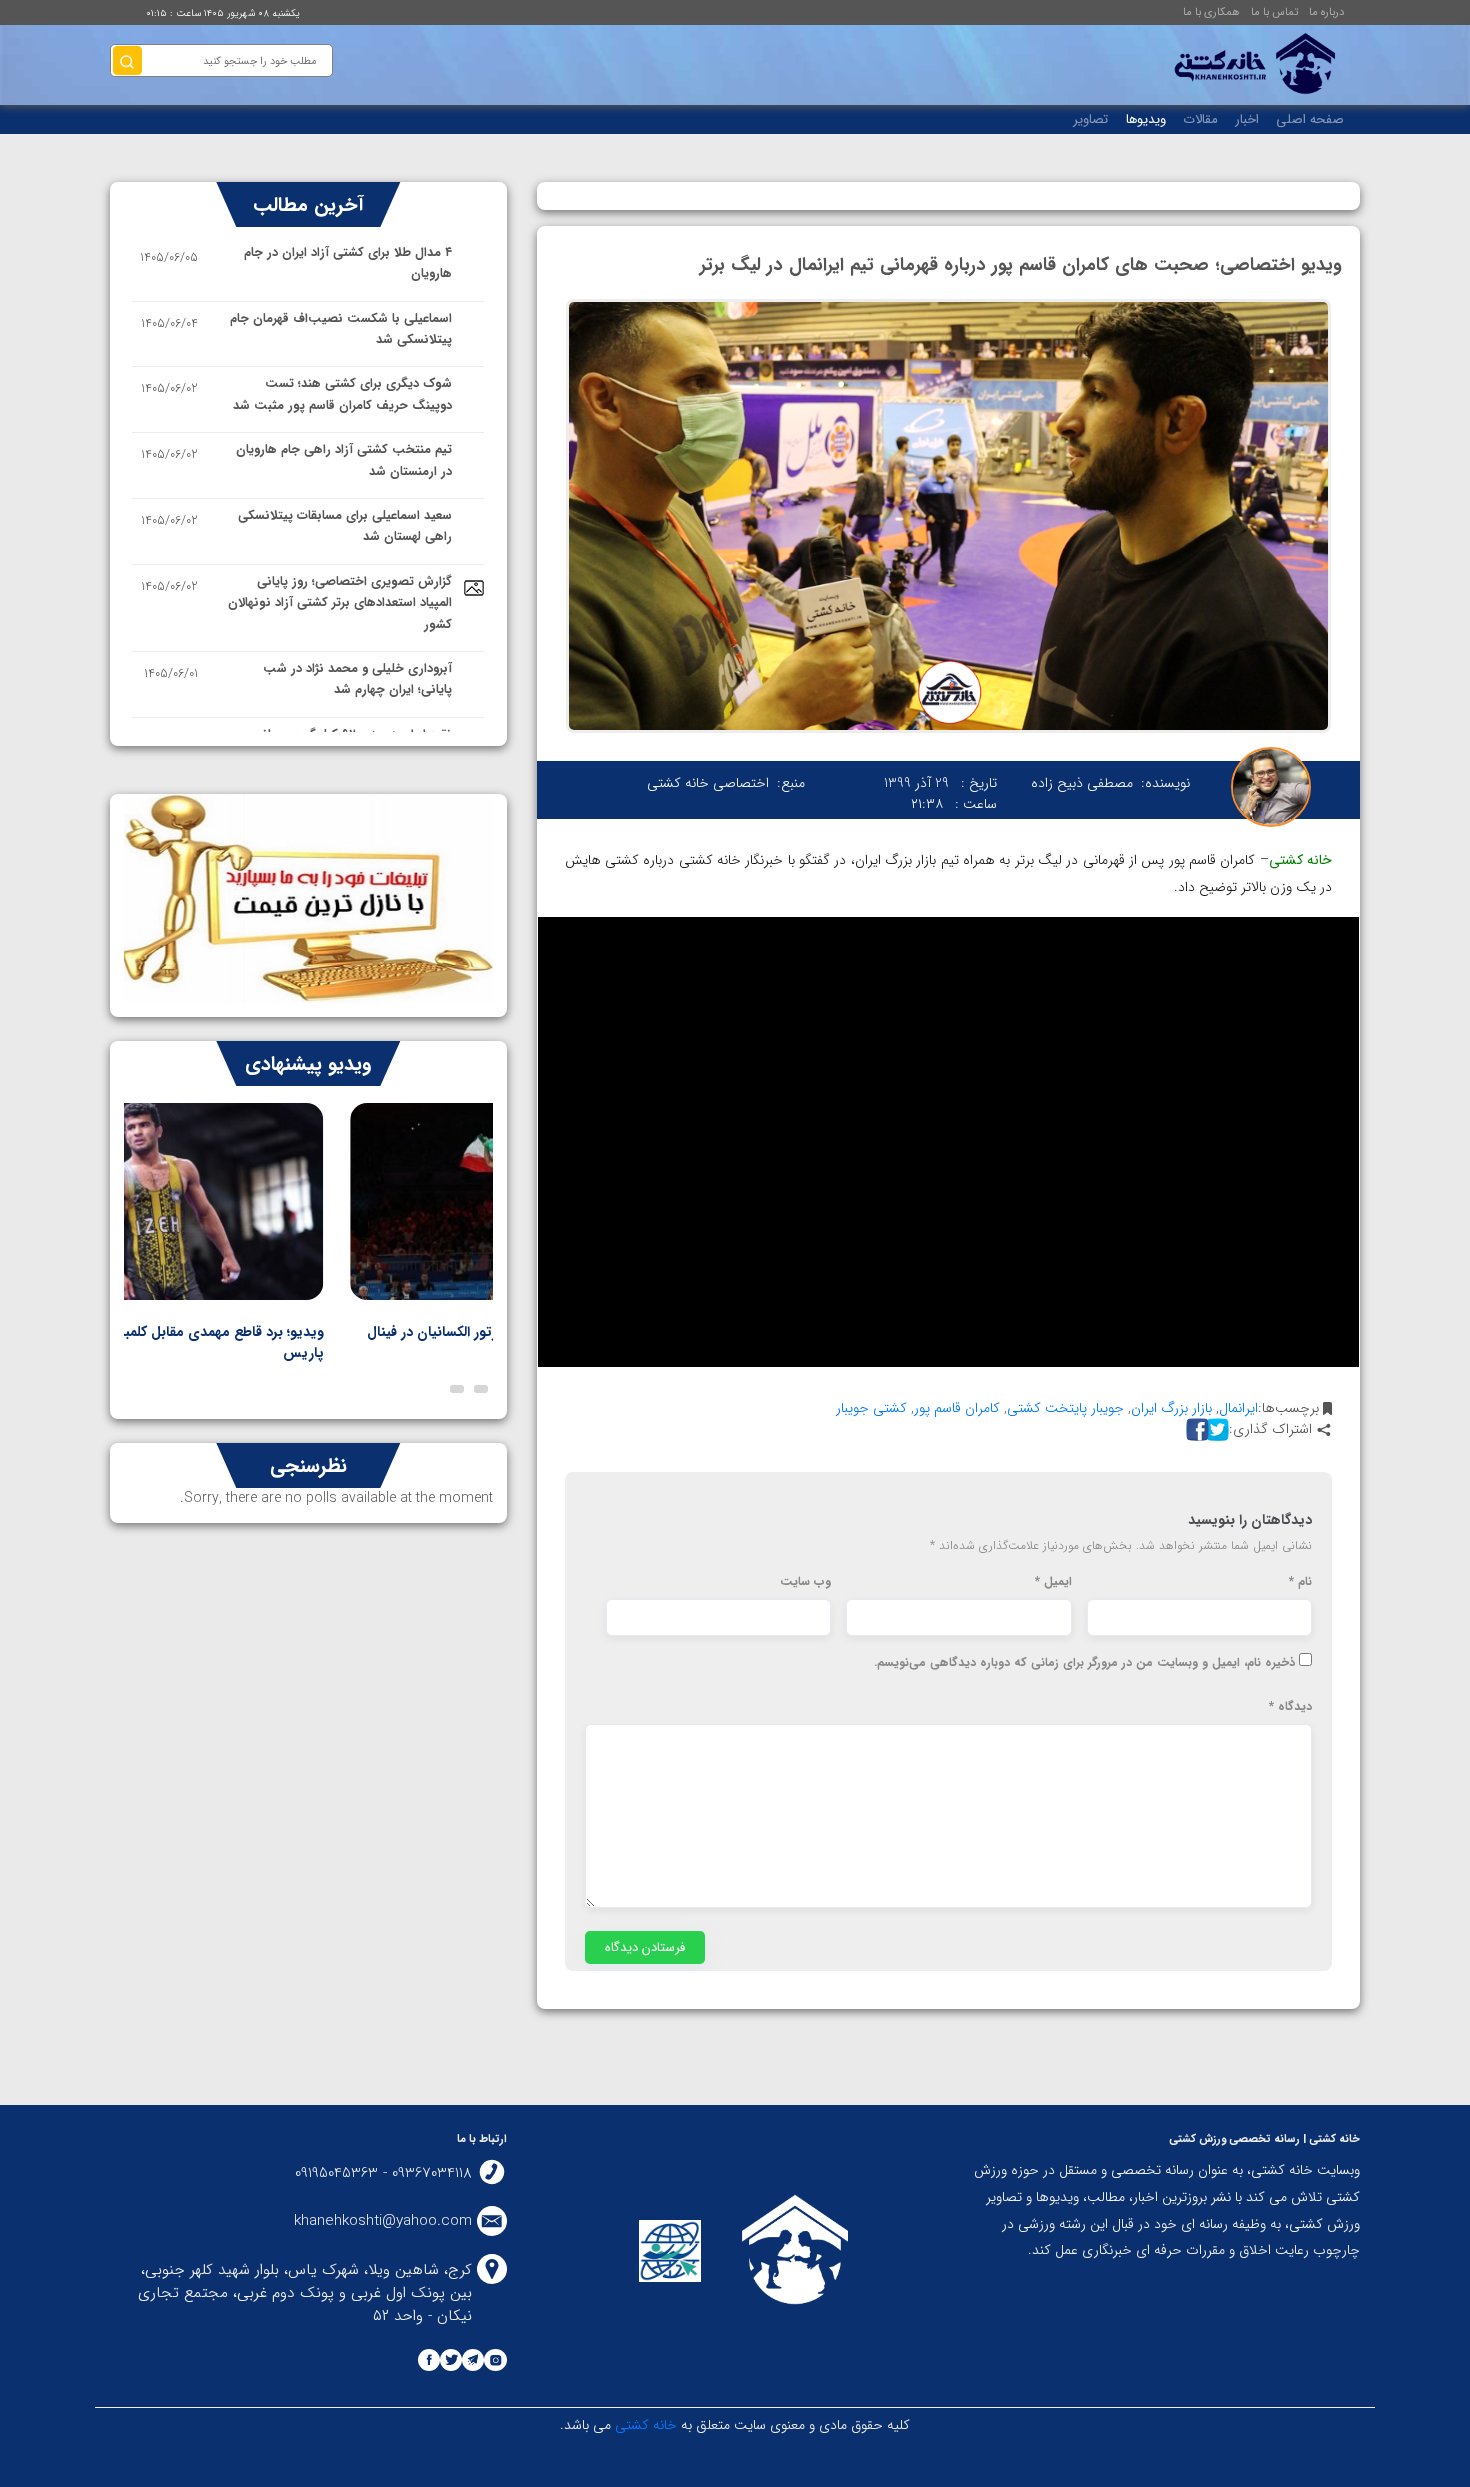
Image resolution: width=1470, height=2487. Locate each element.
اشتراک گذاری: (1270, 1429)
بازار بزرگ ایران (1171, 1408)
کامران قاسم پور (957, 1408)
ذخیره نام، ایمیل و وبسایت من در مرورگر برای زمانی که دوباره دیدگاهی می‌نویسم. (1084, 1663)
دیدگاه (1290, 1707)
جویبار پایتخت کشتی (1065, 1408)
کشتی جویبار (871, 1408)
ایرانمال (1238, 1408)
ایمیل (1053, 1582)
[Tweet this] (1215, 1429)
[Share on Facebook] (1195, 1429)
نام (1300, 1582)
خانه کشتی (644, 2425)
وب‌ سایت (805, 1582)
